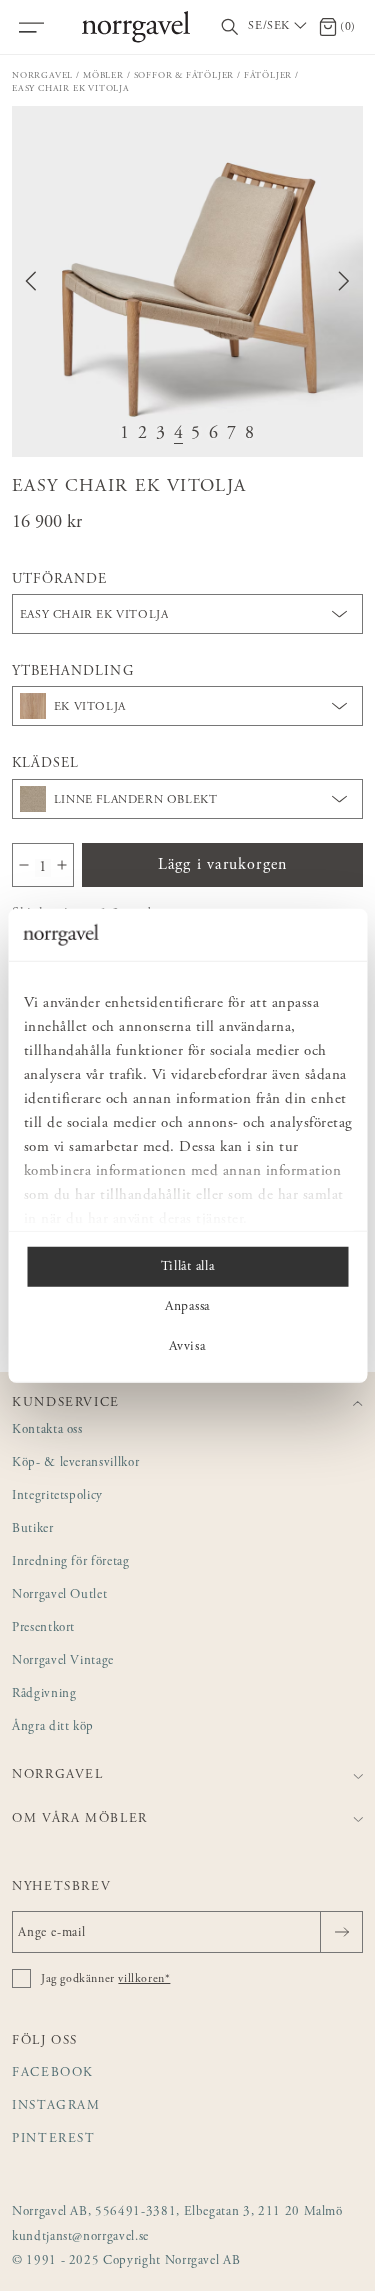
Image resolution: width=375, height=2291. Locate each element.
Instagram (56, 2106)
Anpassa (187, 1307)
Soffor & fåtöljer (184, 75)
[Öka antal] (62, 865)
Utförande (59, 580)
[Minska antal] (24, 865)
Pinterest (54, 2139)
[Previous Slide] (31, 281)
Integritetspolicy (57, 1496)
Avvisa (187, 1347)
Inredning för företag (71, 1562)
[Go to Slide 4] (179, 434)
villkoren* (144, 1979)
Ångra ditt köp (53, 1727)
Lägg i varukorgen (222, 865)
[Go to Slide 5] (196, 434)
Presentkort (43, 1628)
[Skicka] (341, 1932)
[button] (187, 281)
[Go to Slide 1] (125, 434)
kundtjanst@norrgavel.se (80, 2237)
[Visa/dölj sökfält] (230, 27)
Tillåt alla (187, 1267)
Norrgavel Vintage (63, 1661)
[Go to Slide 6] (214, 434)
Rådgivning (44, 1694)
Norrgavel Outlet (59, 1595)
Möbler (103, 75)
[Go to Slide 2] (143, 434)
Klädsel (45, 764)
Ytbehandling (73, 672)
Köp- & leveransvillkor (75, 1463)
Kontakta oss (47, 1430)
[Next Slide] (344, 281)
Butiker (33, 1529)
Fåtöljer (268, 75)
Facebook (53, 2073)
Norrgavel (42, 75)
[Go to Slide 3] (161, 434)
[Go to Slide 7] (232, 434)
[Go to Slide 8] (250, 434)
